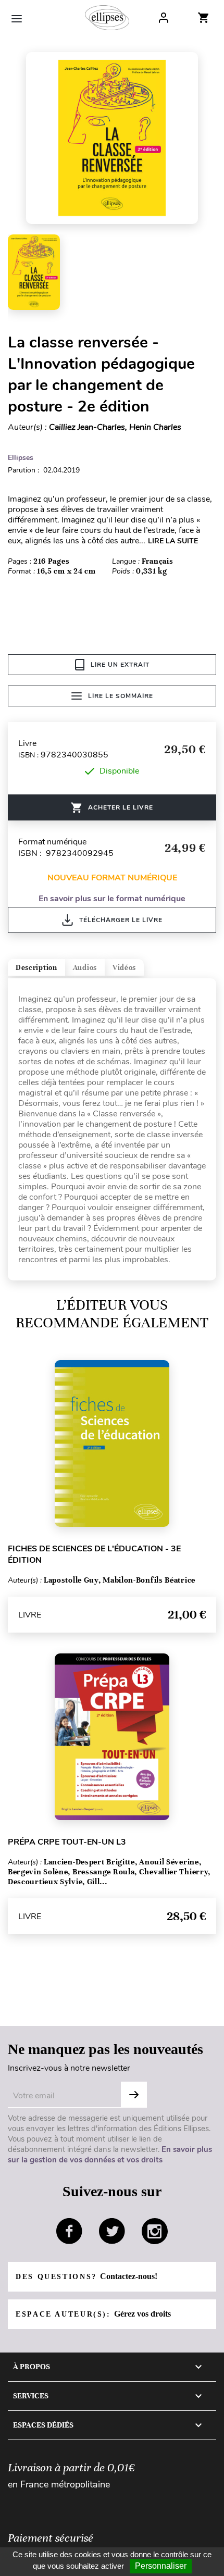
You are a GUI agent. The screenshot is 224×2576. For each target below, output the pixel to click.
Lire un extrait (120, 665)
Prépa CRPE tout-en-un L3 (67, 1842)
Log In (164, 18)
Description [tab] (36, 968)
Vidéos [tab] (124, 968)
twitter (112, 2231)
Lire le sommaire (121, 696)
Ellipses (21, 458)
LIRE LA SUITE (173, 541)
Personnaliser (161, 2566)
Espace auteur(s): (93, 2314)
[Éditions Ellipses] (107, 18)
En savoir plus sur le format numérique (112, 899)
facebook (69, 2231)
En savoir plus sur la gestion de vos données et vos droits (110, 2155)
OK (134, 2095)
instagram (155, 2231)
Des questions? (86, 2276)
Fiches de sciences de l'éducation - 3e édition (94, 1554)
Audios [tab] (85, 968)
